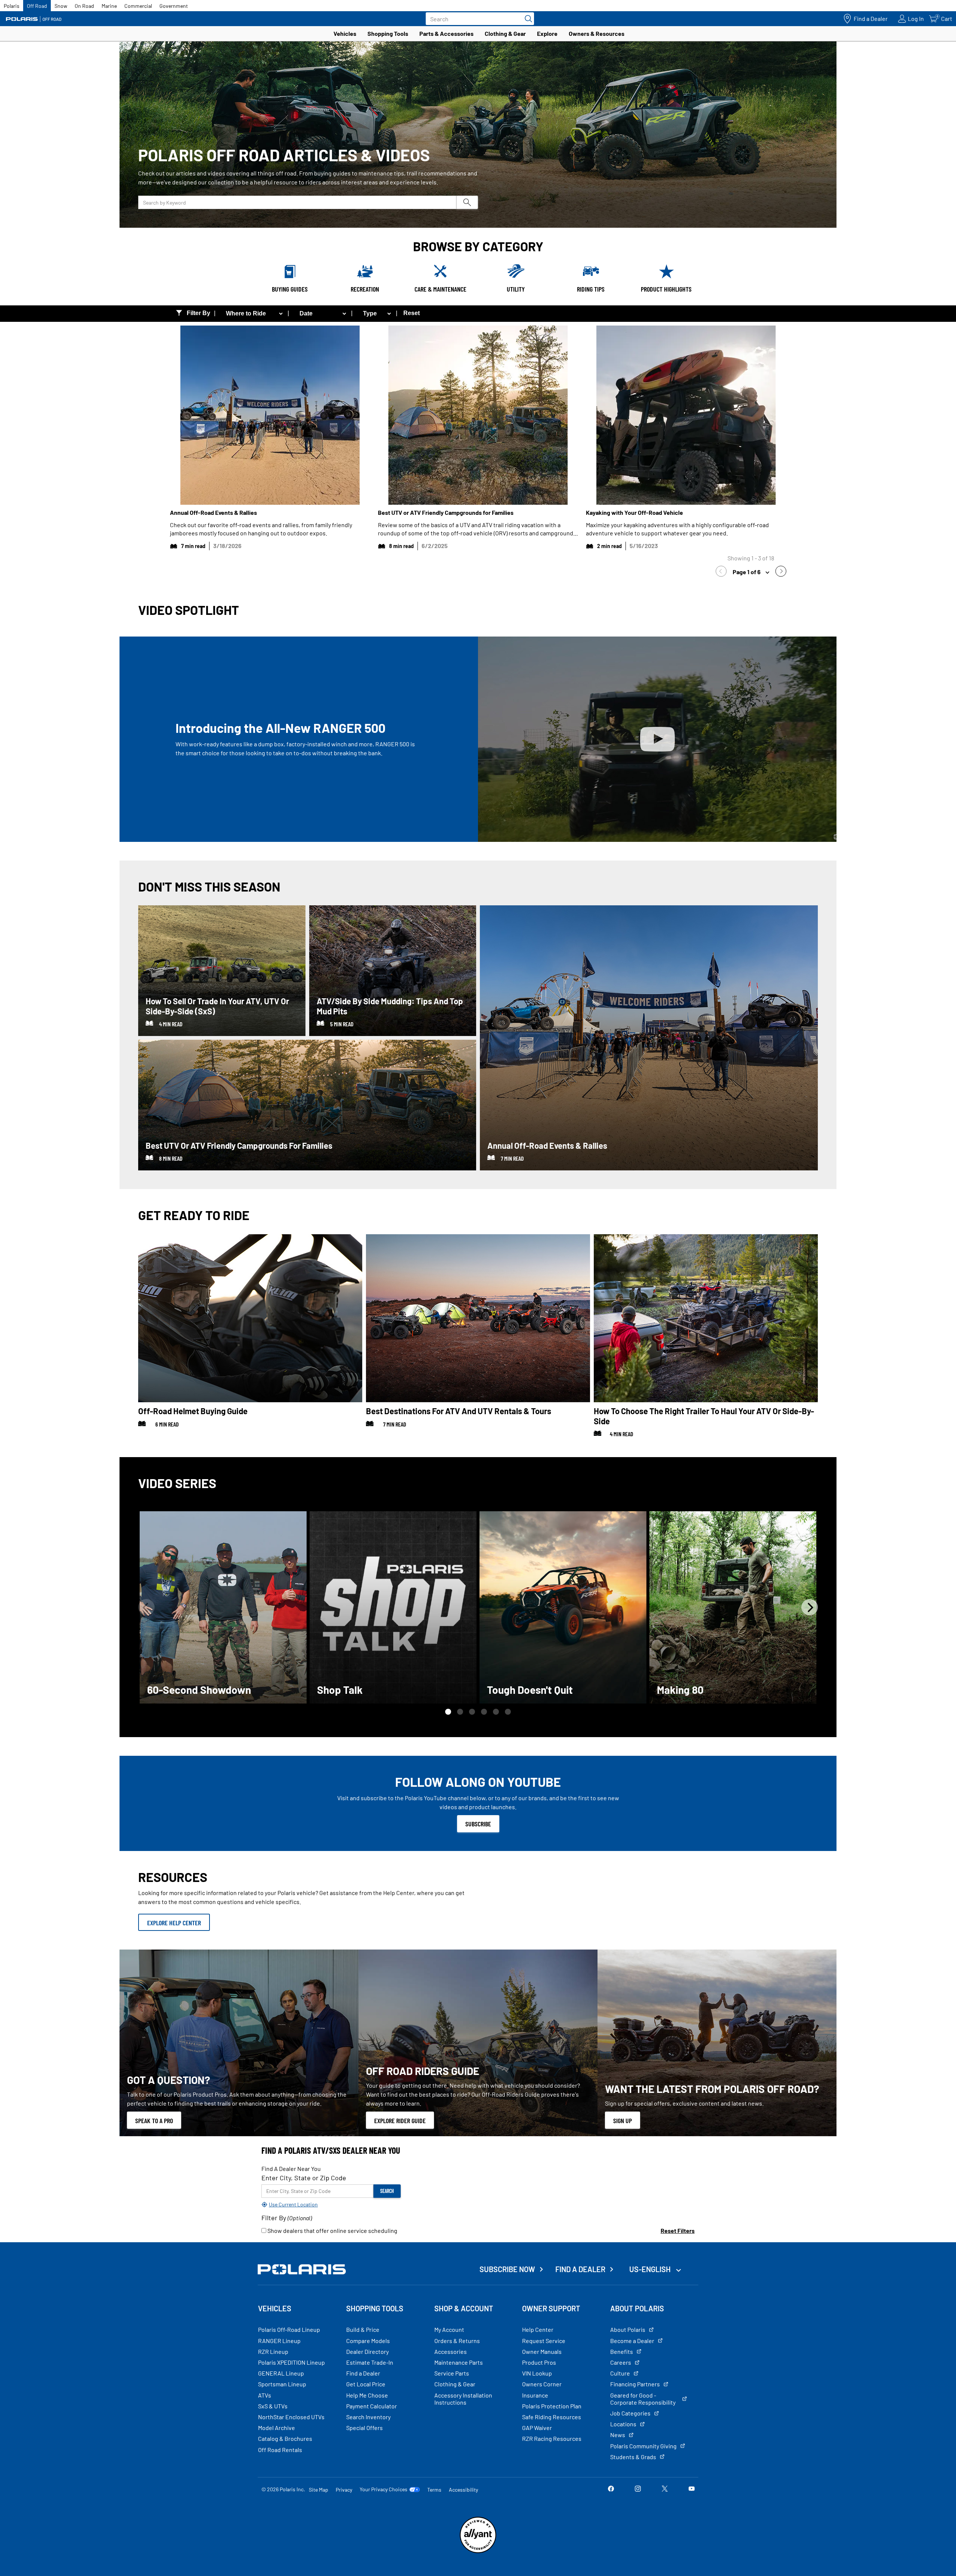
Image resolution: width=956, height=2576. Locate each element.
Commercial (138, 6)
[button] (448, 1712)
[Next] (810, 1607)
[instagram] (638, 2489)
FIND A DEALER (580, 2269)
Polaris (12, 6)
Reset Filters (678, 2230)
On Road (84, 6)
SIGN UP (623, 2121)
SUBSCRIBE (478, 1824)
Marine (109, 6)
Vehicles (345, 33)
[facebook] (611, 2489)
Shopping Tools (388, 33)
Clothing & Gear (505, 33)
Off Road (37, 6)
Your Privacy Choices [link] (384, 2489)
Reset (412, 313)
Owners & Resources (597, 33)
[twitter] (665, 2489)
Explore (547, 33)
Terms (434, 2490)
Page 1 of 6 (747, 572)
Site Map (319, 2490)
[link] (723, 572)
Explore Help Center (174, 1923)
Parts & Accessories (446, 33)
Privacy (344, 2490)
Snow (61, 6)
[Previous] (146, 1607)
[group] (223, 1607)
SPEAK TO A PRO (154, 2121)
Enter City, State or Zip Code (304, 2178)
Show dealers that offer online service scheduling (332, 2230)
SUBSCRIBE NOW (507, 2269)
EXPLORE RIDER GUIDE (400, 2121)
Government (174, 6)
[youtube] (692, 2489)
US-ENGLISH (651, 2269)
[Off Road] (34, 19)
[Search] (527, 19)
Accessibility (463, 2490)
